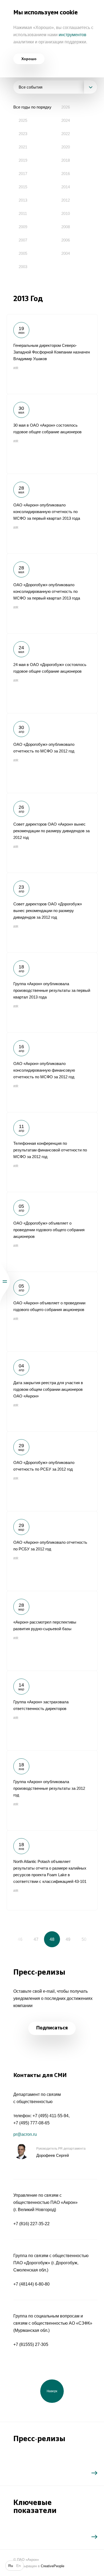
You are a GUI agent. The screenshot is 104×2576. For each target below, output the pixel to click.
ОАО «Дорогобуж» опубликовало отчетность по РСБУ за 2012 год (52, 1471)
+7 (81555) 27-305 (31, 2344)
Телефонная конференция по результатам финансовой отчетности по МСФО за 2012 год (52, 1152)
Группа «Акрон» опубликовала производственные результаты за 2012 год (52, 1790)
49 (68, 1939)
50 (84, 1939)
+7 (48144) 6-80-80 (31, 2284)
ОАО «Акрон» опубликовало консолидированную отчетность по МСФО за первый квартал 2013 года (52, 514)
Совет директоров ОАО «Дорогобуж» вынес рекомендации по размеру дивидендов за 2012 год (52, 913)
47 (36, 1939)
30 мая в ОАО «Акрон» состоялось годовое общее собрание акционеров (52, 434)
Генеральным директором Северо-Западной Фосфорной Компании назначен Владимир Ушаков (52, 354)
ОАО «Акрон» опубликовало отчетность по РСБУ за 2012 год (52, 1551)
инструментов (73, 35)
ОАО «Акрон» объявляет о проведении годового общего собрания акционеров (52, 1312)
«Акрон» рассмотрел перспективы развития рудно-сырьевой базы (52, 1631)
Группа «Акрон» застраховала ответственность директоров (52, 1711)
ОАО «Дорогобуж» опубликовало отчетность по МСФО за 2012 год (52, 753)
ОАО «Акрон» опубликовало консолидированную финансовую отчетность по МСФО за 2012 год (52, 1072)
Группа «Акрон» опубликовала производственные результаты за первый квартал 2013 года (52, 992)
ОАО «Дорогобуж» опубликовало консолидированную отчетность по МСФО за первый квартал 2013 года (52, 593)
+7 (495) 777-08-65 (31, 2123)
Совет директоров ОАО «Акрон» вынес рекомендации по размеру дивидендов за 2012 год (52, 833)
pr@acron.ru (25, 2134)
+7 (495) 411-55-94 (51, 2116)
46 (20, 1939)
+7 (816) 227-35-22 (31, 2224)
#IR (16, 368)
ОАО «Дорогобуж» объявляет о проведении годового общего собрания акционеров (52, 1232)
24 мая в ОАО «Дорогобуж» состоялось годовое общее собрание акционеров (52, 673)
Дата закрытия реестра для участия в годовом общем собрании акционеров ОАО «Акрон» (52, 1391)
